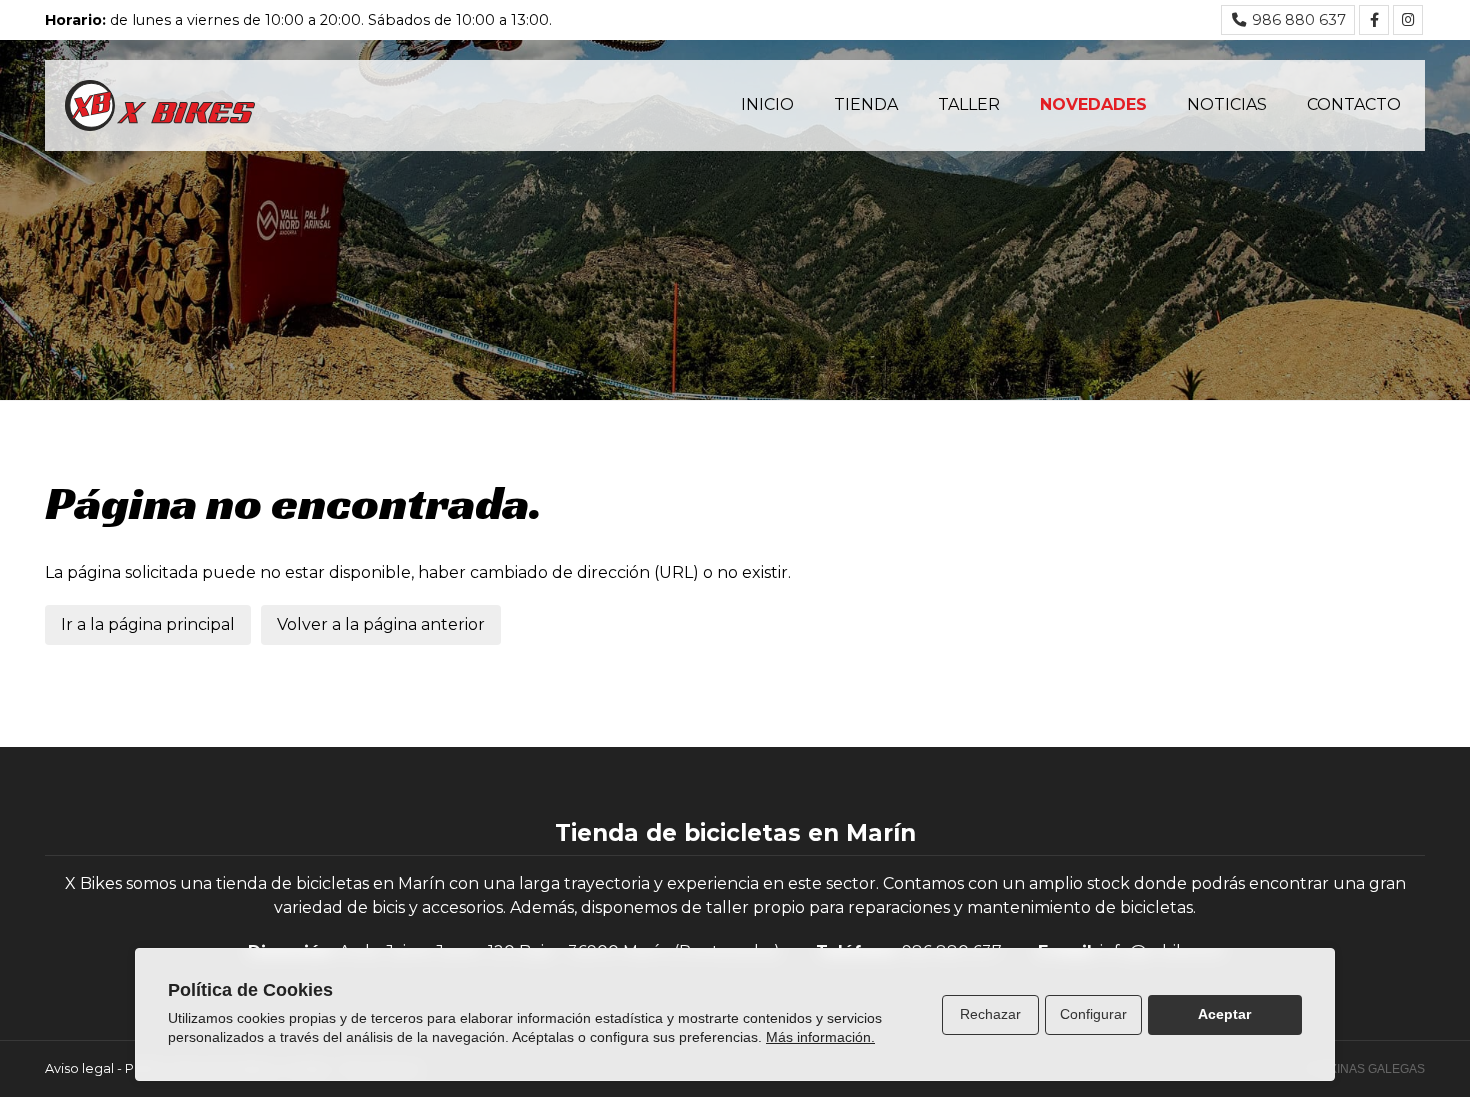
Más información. (820, 1037)
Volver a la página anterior (381, 624)
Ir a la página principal (148, 624)
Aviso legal (79, 1068)
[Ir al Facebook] (1374, 20)
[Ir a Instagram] (1408, 20)
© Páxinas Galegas (1363, 1069)
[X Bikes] (160, 105)
